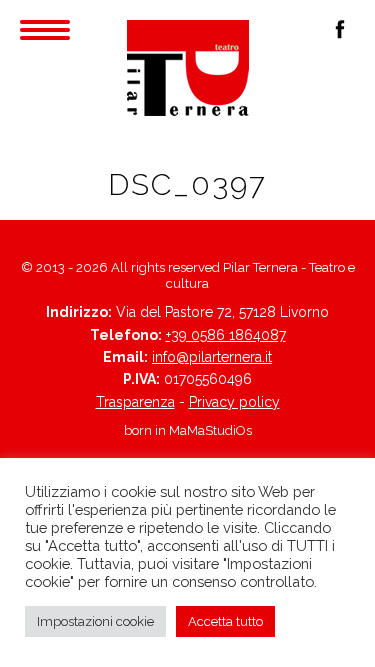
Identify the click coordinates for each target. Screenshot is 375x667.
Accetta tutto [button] (225, 621)
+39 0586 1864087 (226, 335)
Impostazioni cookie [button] (95, 621)
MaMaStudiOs (210, 430)
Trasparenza (135, 402)
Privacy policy (234, 402)
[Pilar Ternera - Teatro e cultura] (188, 68)
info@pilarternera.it (212, 357)
